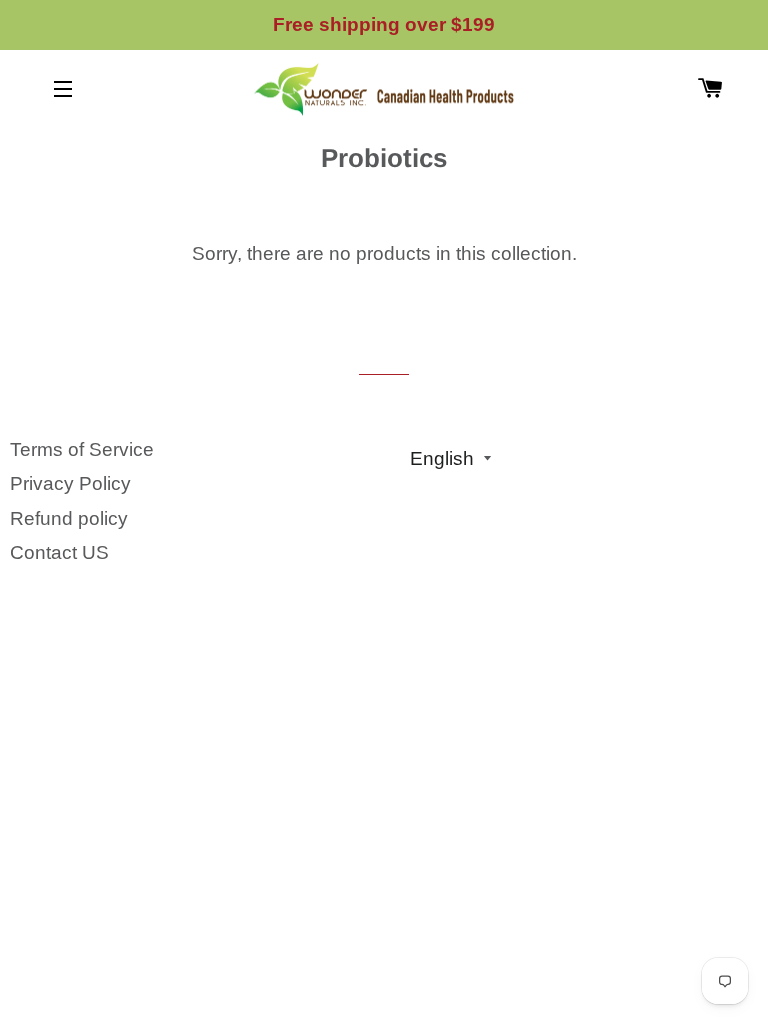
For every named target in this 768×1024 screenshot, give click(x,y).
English (442, 458)
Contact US (59, 552)
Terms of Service (82, 449)
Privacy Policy (70, 483)
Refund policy (69, 518)
